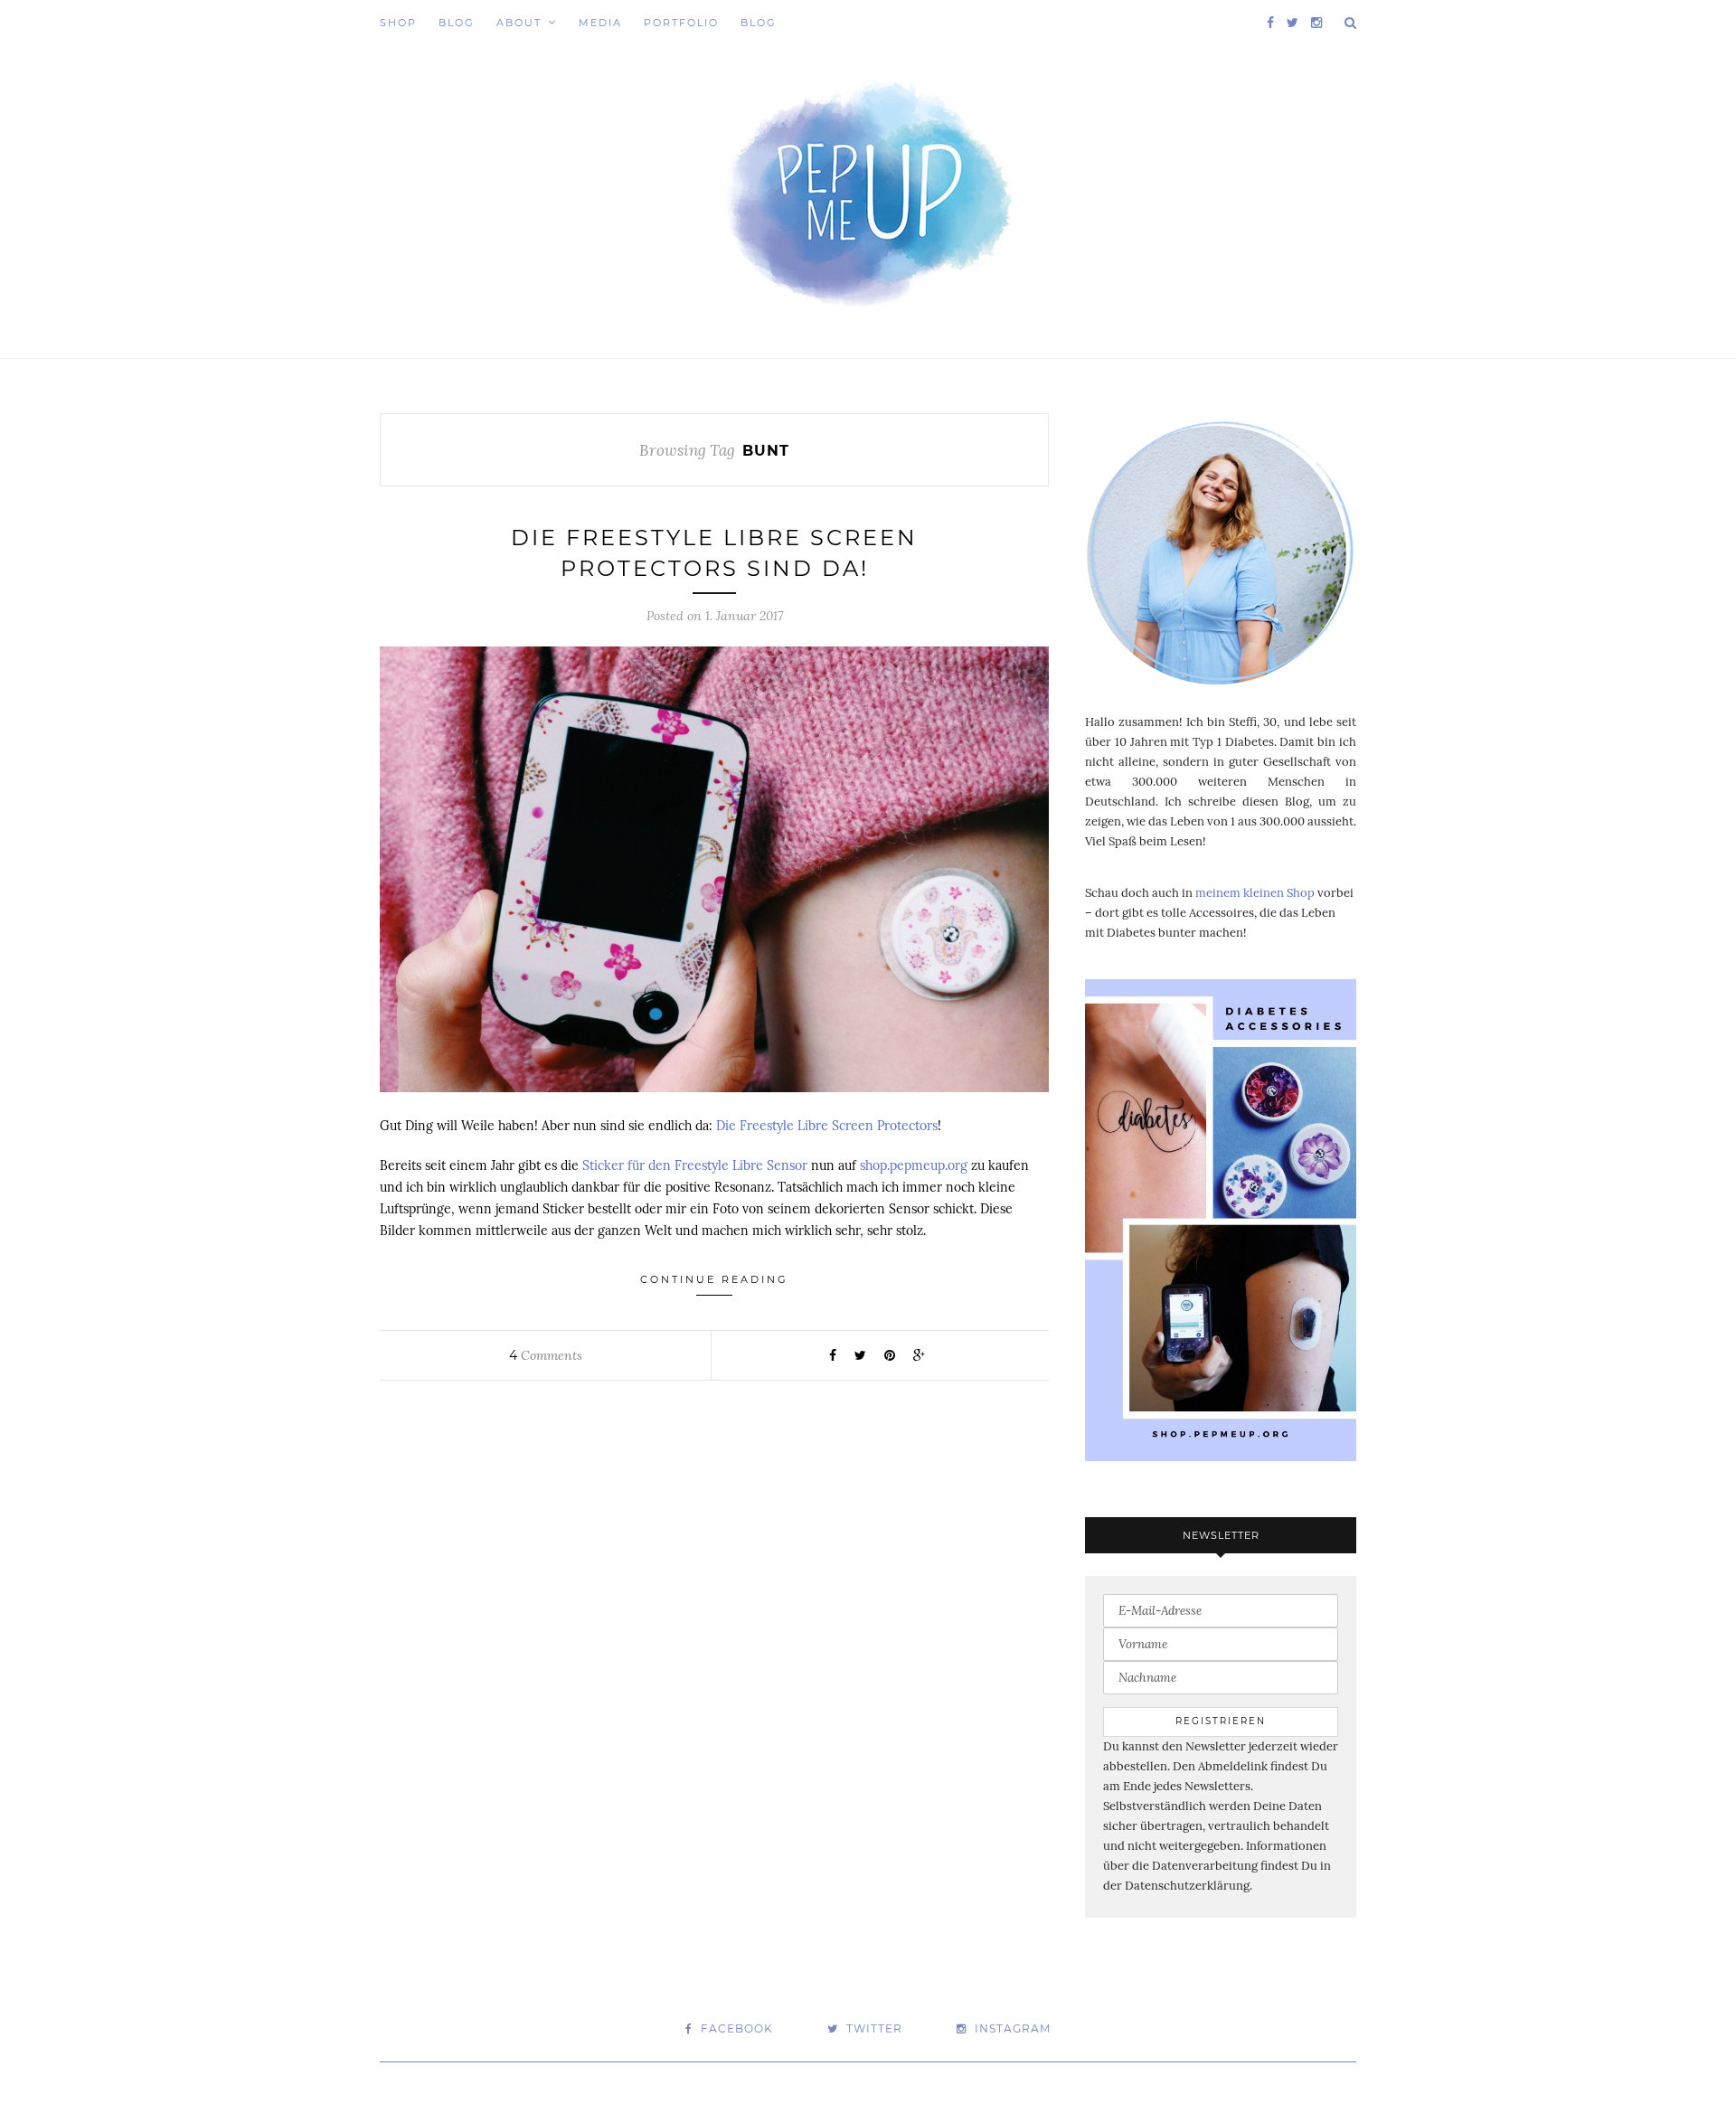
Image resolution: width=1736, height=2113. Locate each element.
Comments (546, 1355)
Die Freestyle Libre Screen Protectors (827, 1126)
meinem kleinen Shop (1255, 893)
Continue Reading (714, 1279)
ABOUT (519, 23)
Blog (457, 23)
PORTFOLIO (681, 23)
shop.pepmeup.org (914, 1165)
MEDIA (600, 23)
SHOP (398, 23)
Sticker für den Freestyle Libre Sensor (695, 1165)
